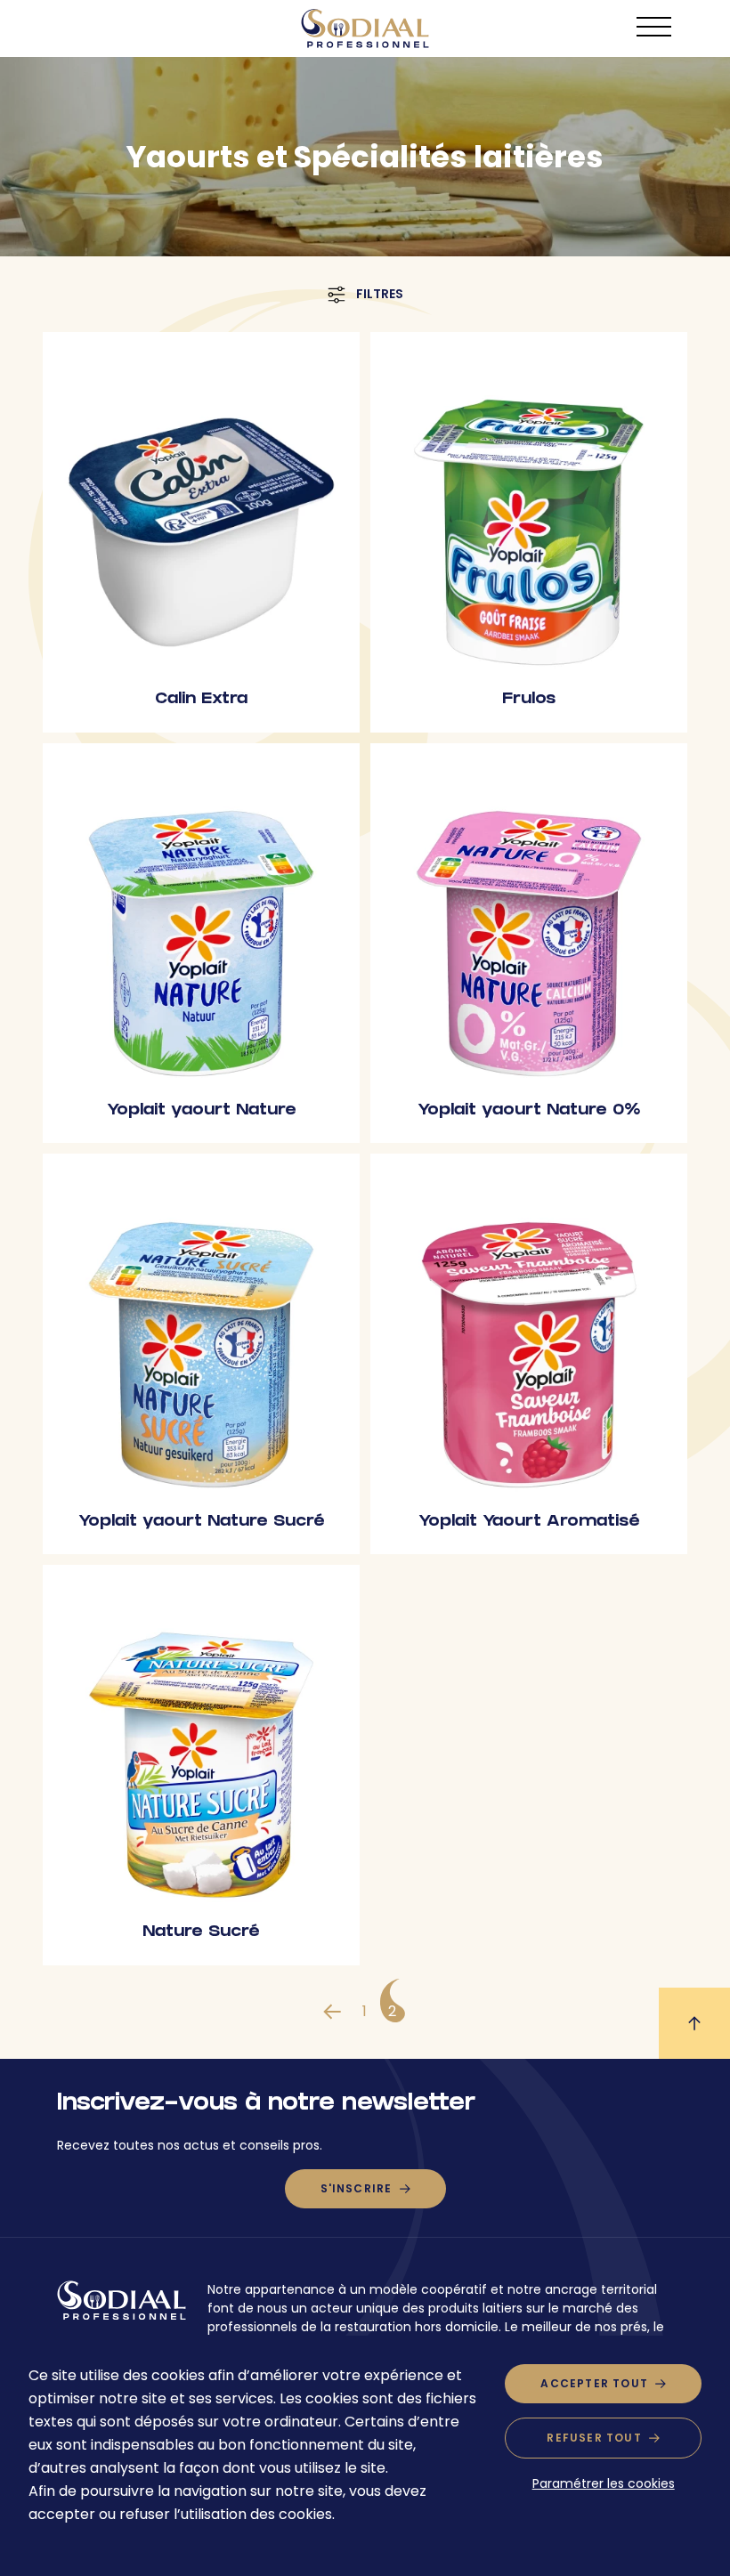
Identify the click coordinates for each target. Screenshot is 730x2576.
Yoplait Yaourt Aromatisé (529, 1523)
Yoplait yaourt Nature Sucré (202, 1523)
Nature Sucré (201, 1933)
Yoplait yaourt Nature (202, 1111)
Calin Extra (201, 700)
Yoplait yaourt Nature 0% (529, 1111)
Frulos (529, 700)
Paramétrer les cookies (604, 2483)
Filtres (380, 294)
